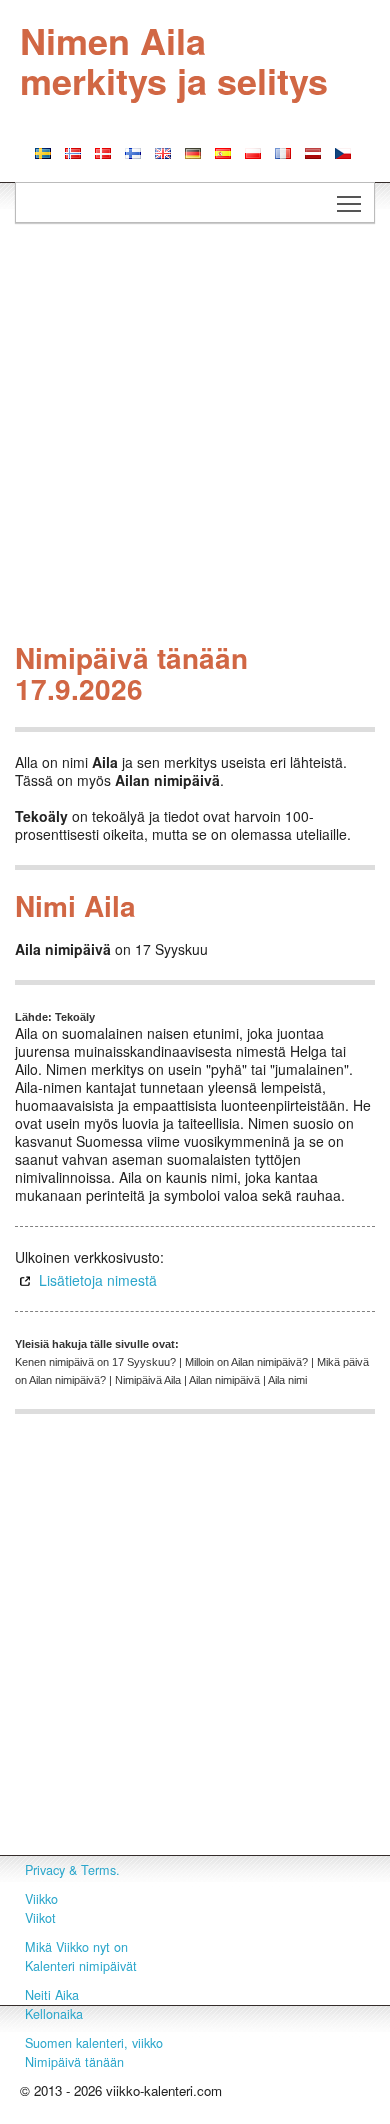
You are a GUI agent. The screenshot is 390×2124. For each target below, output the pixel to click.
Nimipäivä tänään (74, 2062)
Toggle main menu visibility (349, 202)
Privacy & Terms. (72, 1870)
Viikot (40, 1918)
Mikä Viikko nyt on (76, 1947)
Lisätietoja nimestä (98, 1280)
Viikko (41, 1899)
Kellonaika (54, 2014)
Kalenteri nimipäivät (81, 1966)
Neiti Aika (52, 1995)
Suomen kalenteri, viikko (94, 2043)
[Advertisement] (195, 438)
